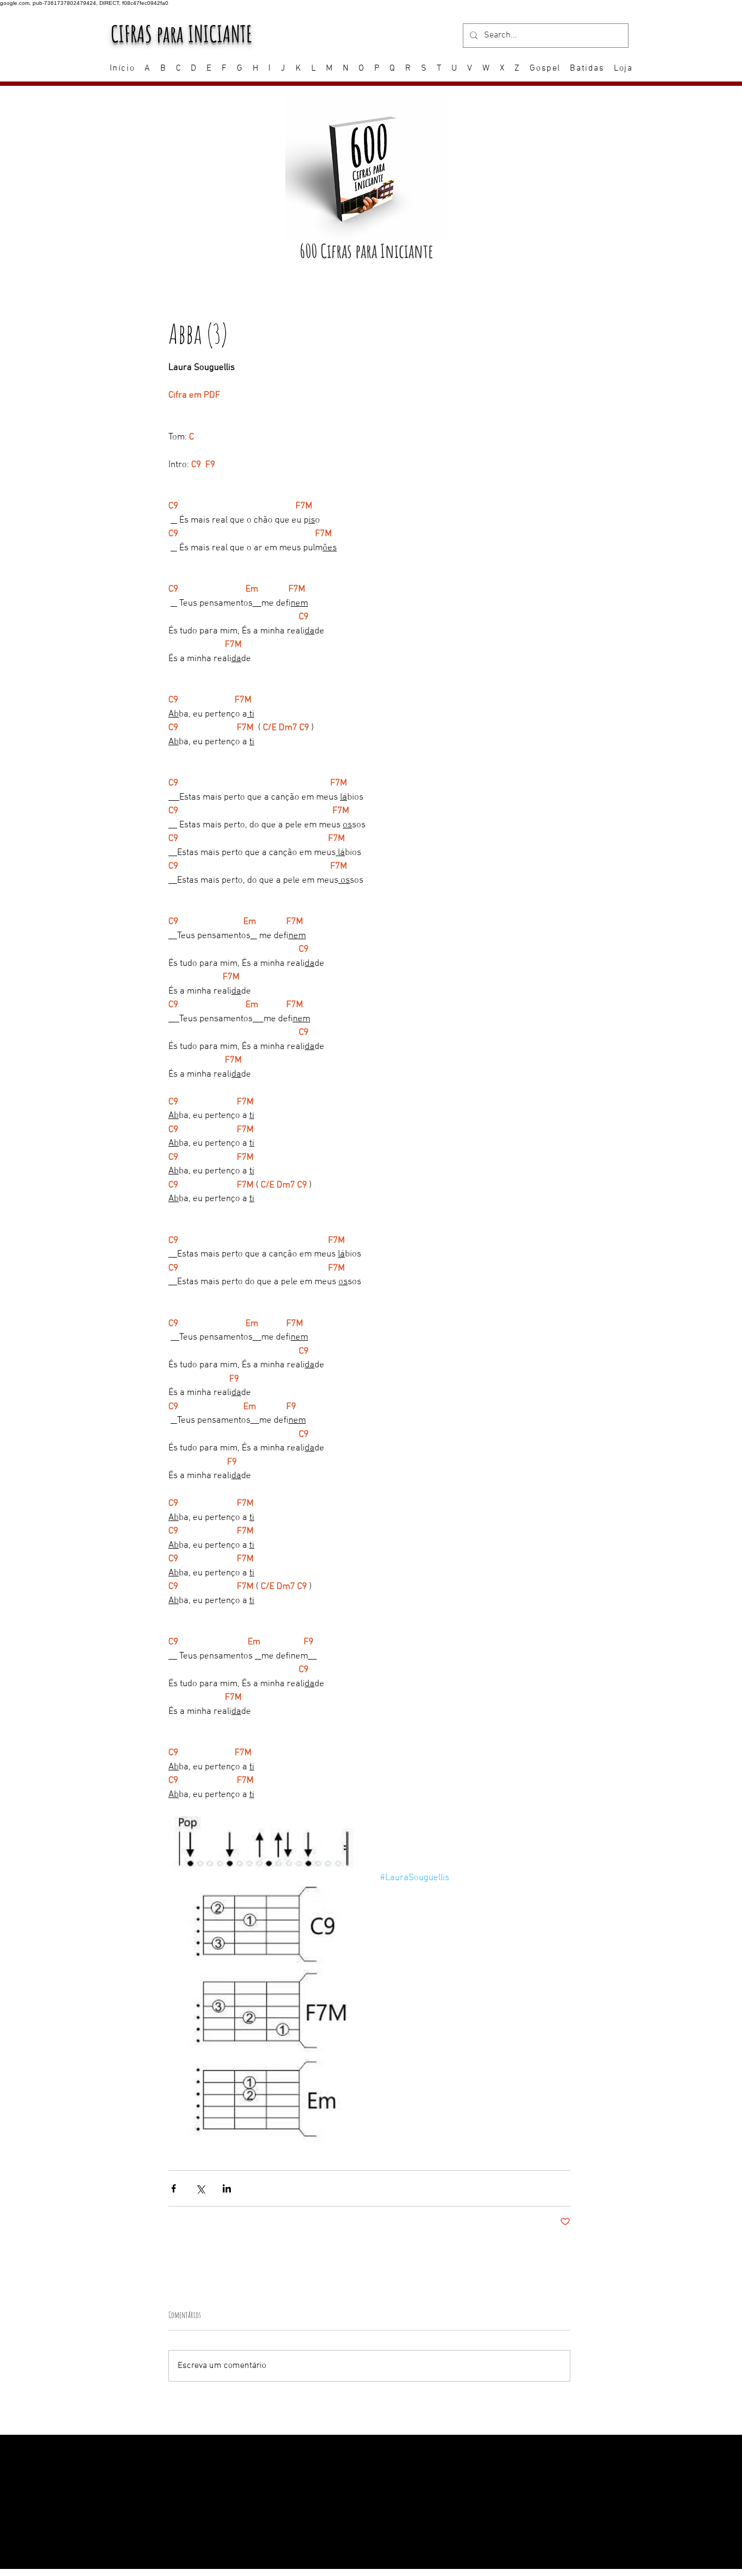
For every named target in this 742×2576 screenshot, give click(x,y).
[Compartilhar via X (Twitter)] (200, 2188)
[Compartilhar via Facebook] (174, 2188)
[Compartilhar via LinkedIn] (227, 2188)
